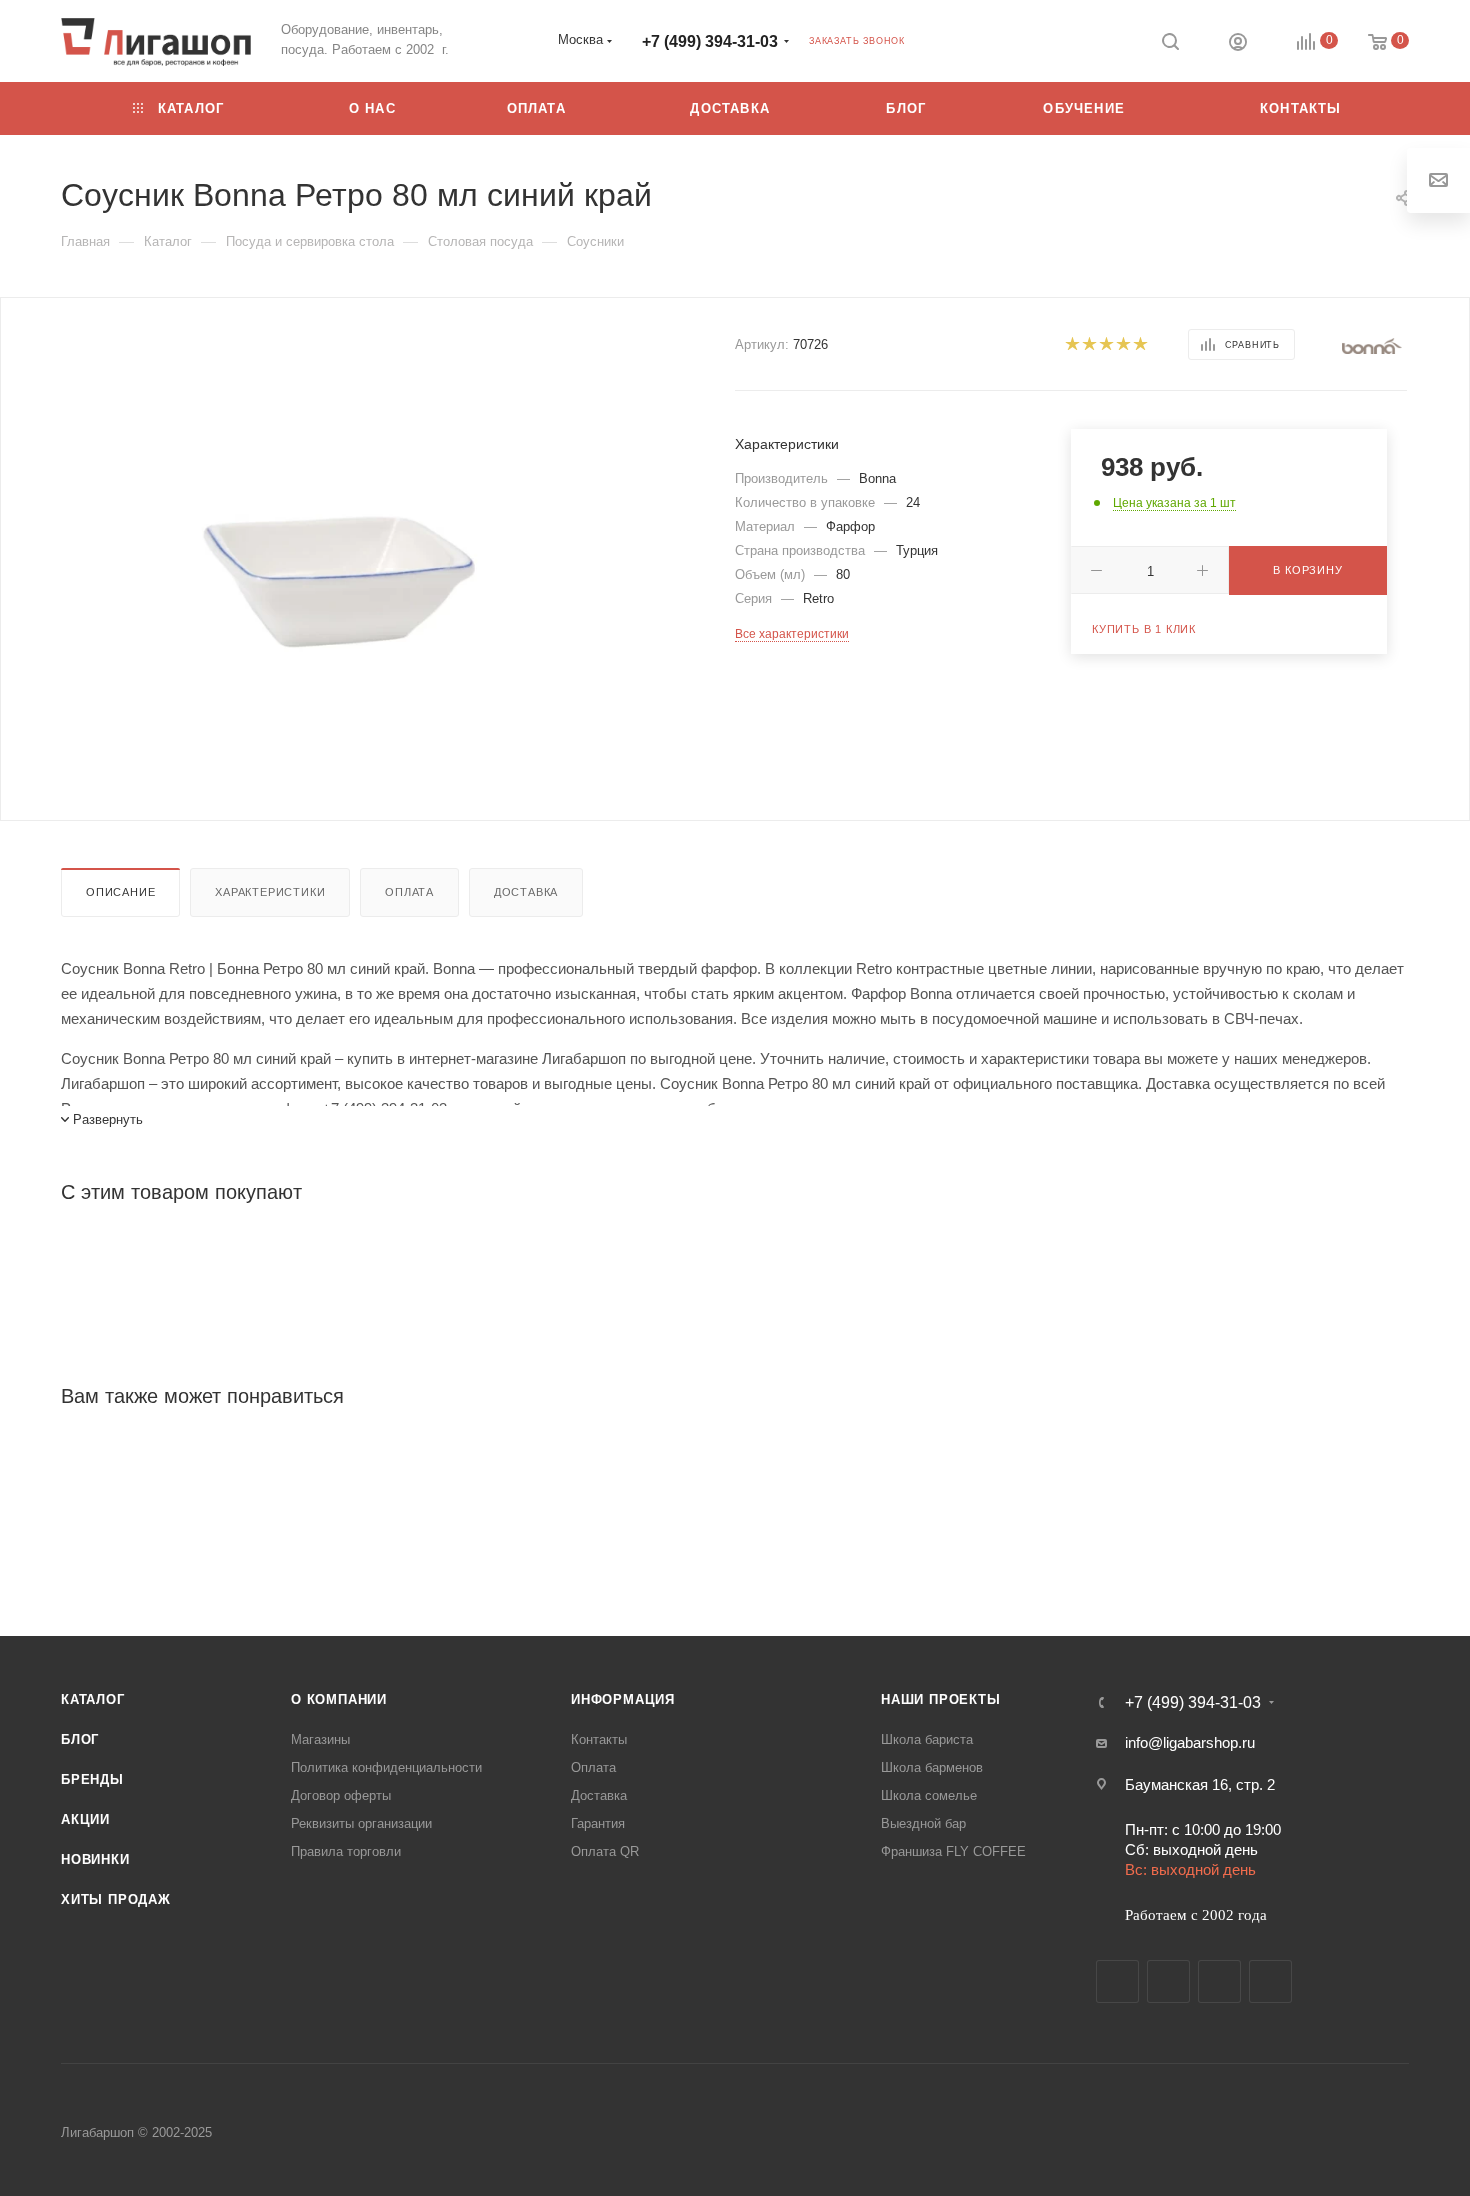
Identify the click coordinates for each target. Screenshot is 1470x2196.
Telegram (1168, 1981)
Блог (80, 1739)
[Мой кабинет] (1238, 44)
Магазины (320, 1739)
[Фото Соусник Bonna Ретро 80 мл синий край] (343, 575)
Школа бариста (927, 1739)
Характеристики (270, 892)
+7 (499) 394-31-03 (710, 41)
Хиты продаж (116, 1899)
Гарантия (598, 1823)
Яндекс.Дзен (1270, 1981)
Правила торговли (346, 1851)
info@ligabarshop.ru (1190, 1742)
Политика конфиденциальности (386, 1767)
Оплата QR (605, 1851)
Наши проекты (941, 1699)
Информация (623, 1699)
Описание (120, 892)
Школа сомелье (929, 1795)
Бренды (92, 1779)
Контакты (599, 1739)
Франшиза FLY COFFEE (953, 1851)
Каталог (93, 1699)
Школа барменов (932, 1767)
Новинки (95, 1859)
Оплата (409, 892)
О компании (339, 1699)
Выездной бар (923, 1823)
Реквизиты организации (361, 1823)
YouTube (1219, 1981)
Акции (85, 1819)
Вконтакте (1117, 1981)
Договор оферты (341, 1795)
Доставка (526, 892)
